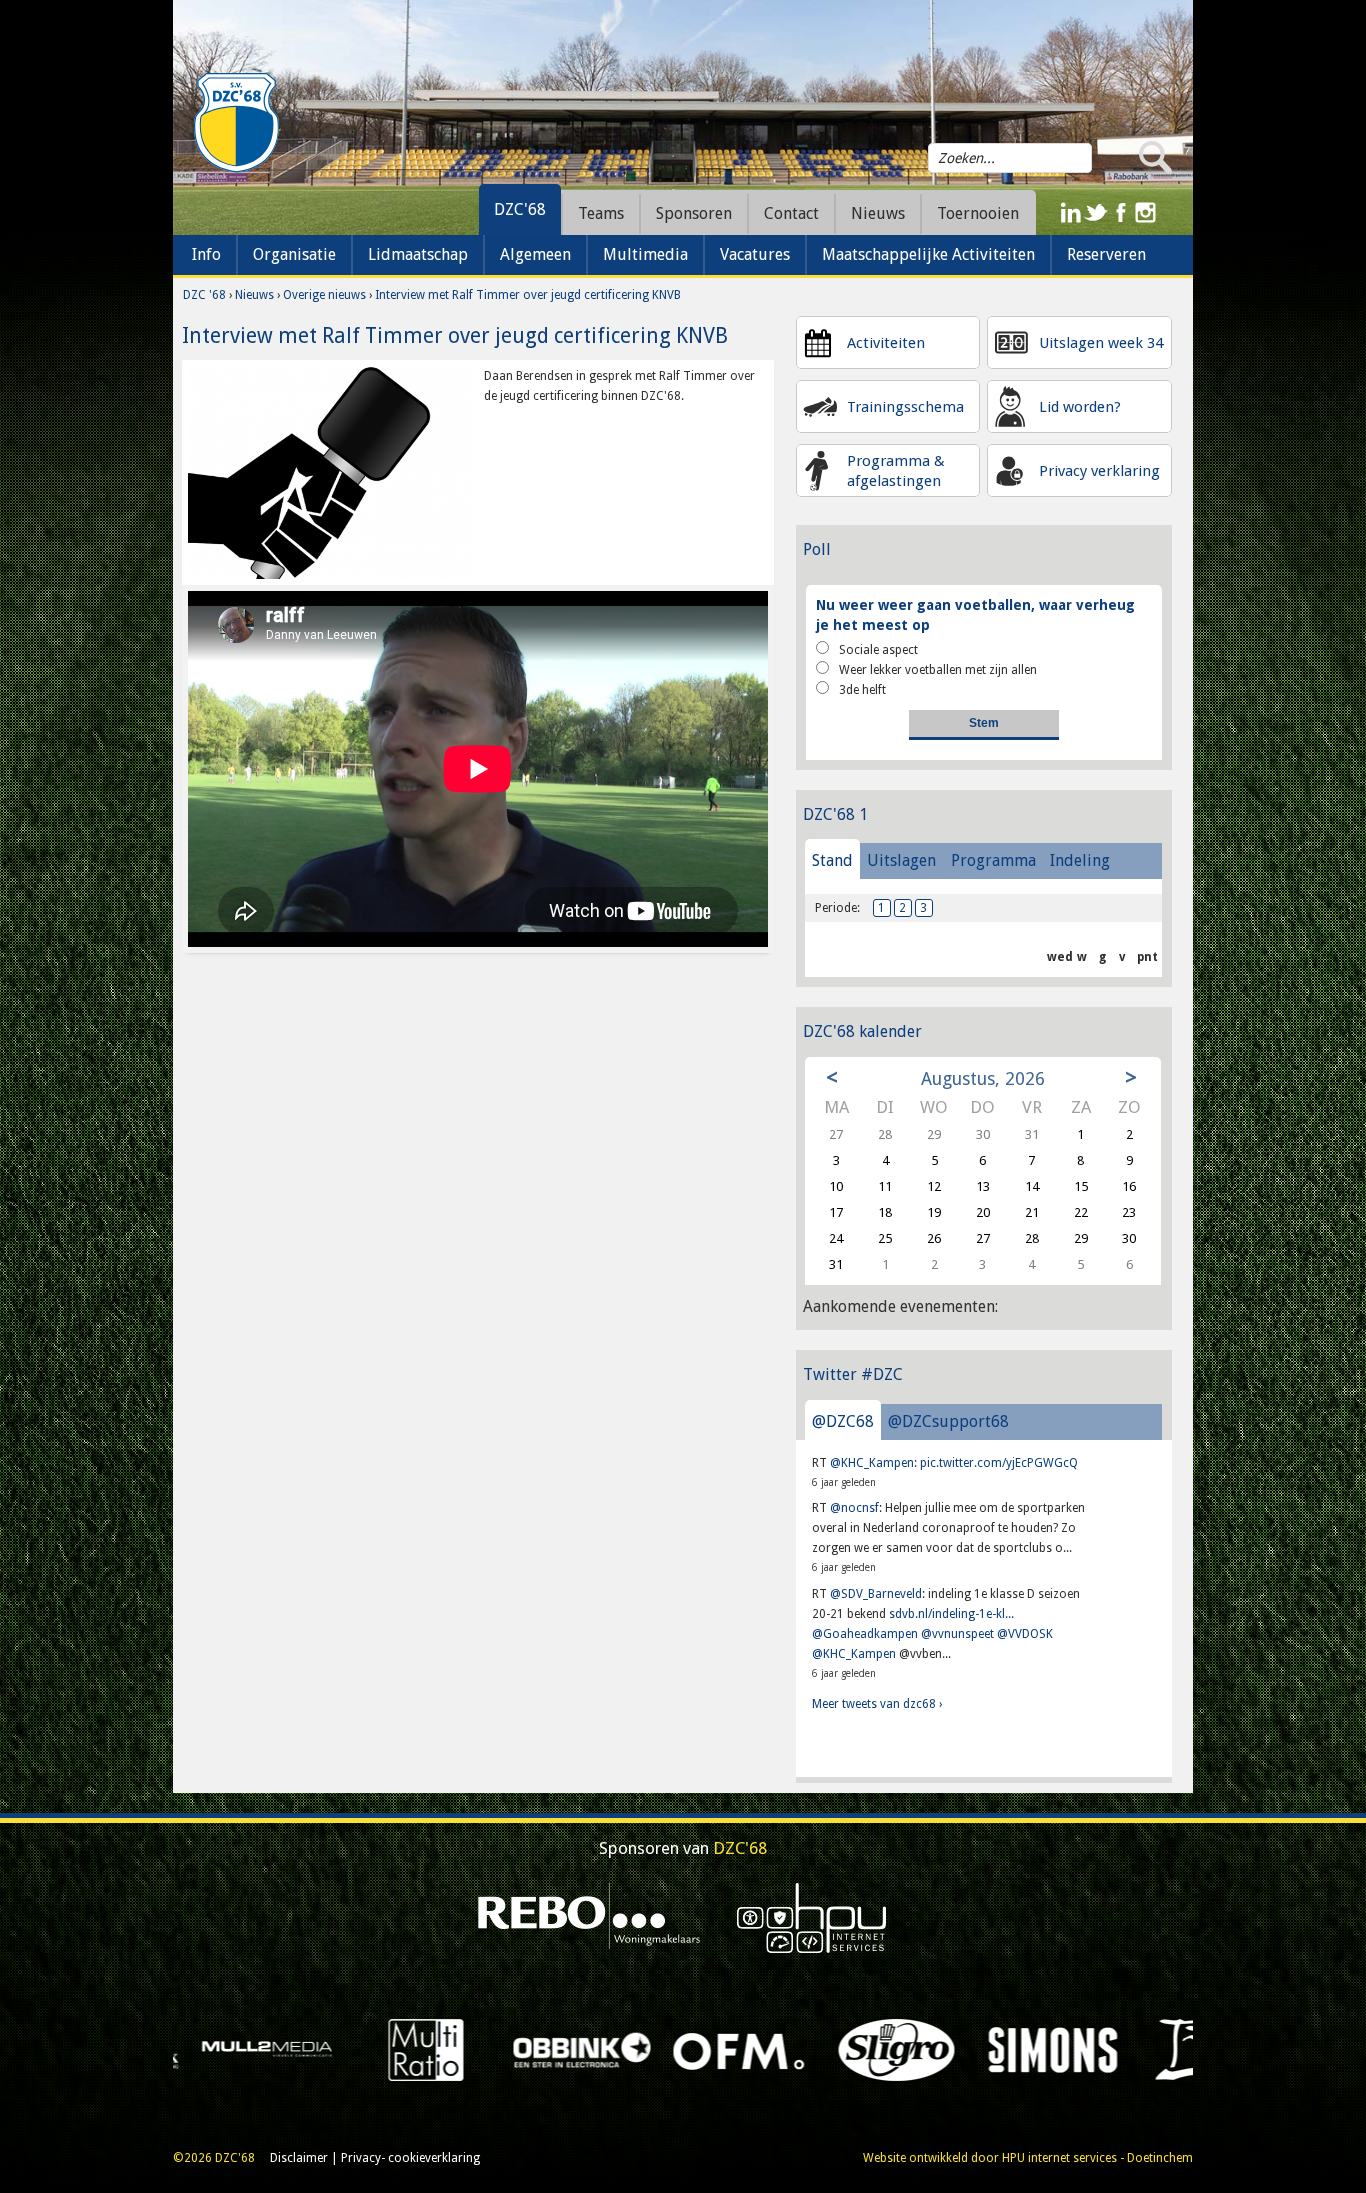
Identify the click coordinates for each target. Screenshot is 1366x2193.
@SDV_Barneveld (876, 1594)
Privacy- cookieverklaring (410, 2158)
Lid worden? (1080, 407)
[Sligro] (461, 2049)
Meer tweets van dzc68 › (877, 1704)
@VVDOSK (1025, 1634)
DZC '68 (204, 295)
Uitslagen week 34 (1101, 343)
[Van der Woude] (1089, 2049)
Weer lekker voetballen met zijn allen (938, 670)
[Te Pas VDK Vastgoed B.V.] (932, 2049)
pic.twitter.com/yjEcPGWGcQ (999, 1463)
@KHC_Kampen (872, 1463)
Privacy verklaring (1099, 471)
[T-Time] (775, 2049)
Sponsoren (694, 213)
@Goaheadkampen (865, 1634)
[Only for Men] (304, 2049)
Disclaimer (299, 2158)
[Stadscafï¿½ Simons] (618, 2049)
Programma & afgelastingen (896, 471)
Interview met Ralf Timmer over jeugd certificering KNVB (528, 295)
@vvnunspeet (957, 1634)
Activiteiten (886, 343)
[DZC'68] (236, 123)
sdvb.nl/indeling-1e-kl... (951, 1614)
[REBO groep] (589, 1917)
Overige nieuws (324, 295)
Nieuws (254, 295)
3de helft (862, 690)
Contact (791, 213)
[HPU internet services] (812, 1917)
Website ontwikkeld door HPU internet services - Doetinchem (1028, 2158)
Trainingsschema (905, 407)
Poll (817, 549)
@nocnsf (854, 1508)
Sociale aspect (878, 650)
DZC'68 (520, 209)
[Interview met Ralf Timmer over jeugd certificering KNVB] (330, 472)
